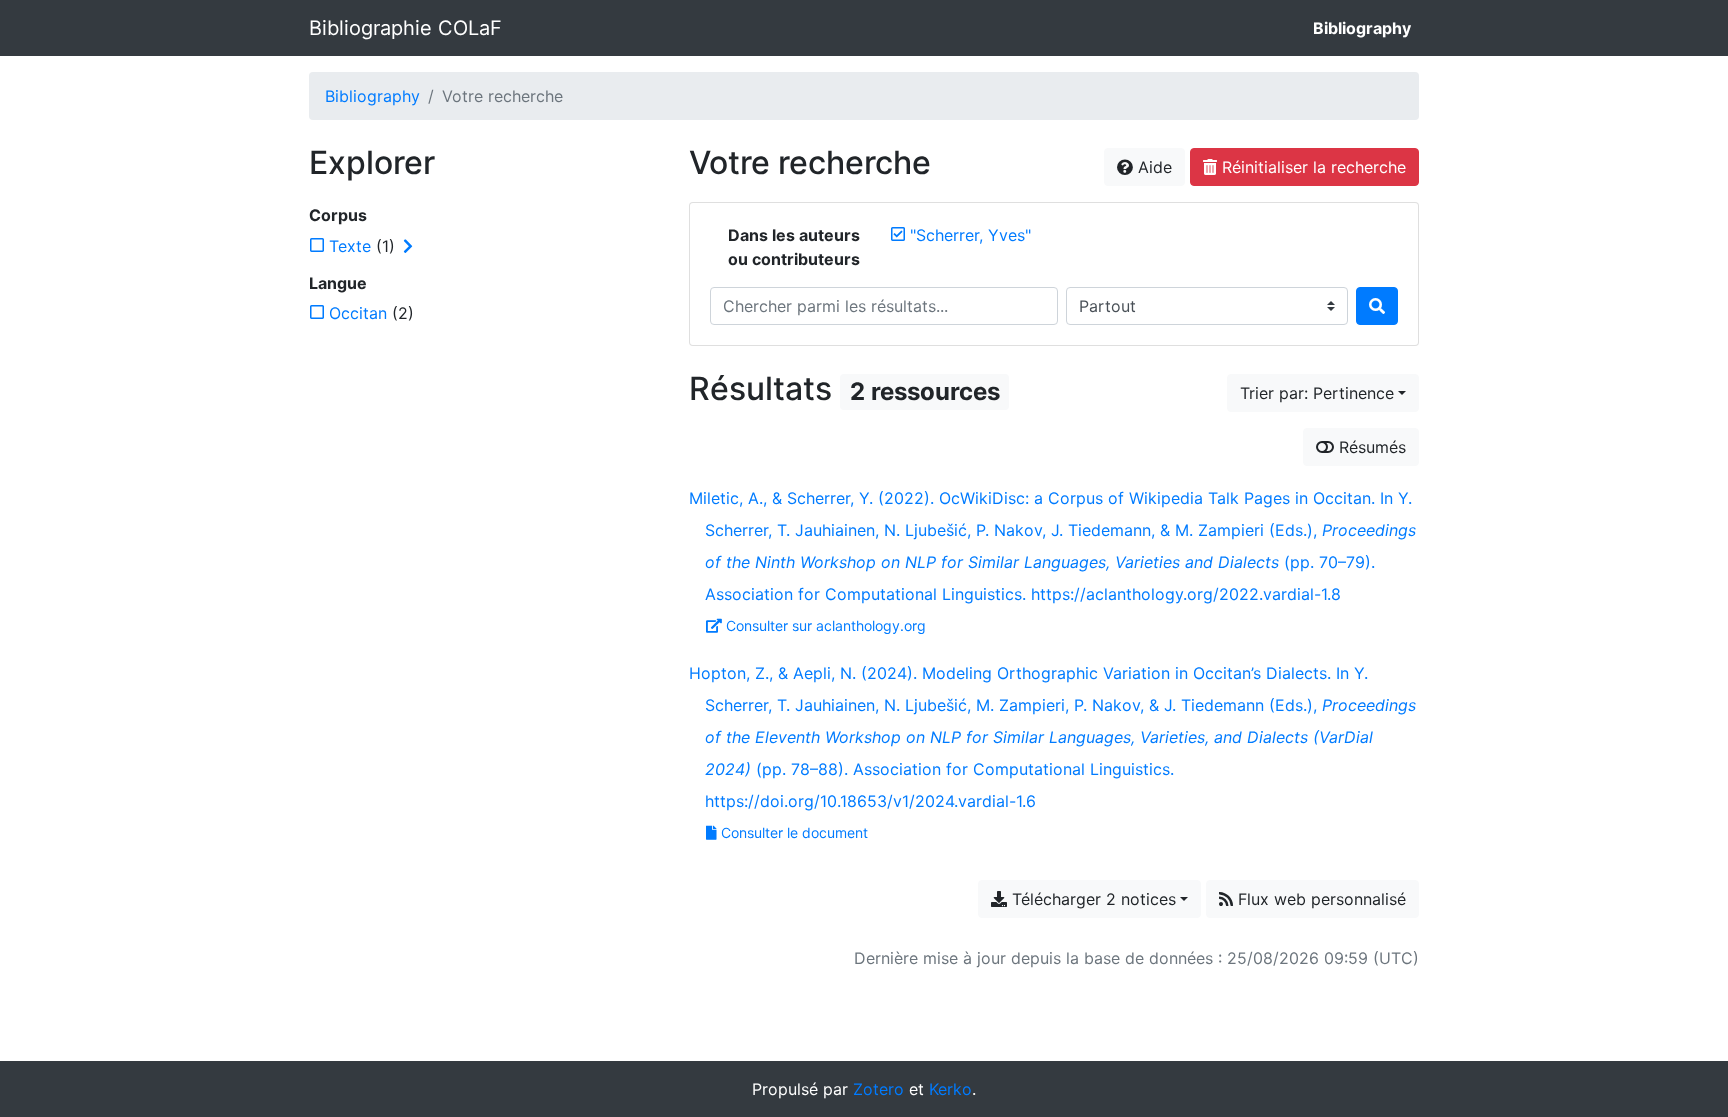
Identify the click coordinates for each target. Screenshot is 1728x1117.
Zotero (878, 1089)
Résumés (1370, 447)
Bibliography (1362, 28)
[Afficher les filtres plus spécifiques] (408, 246)
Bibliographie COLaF (405, 28)
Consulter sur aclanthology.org (826, 625)
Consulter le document (794, 832)
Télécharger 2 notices (1091, 899)
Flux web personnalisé (1319, 899)
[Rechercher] (1377, 306)
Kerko (950, 1089)
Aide (1152, 167)
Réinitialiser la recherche (1311, 167)
